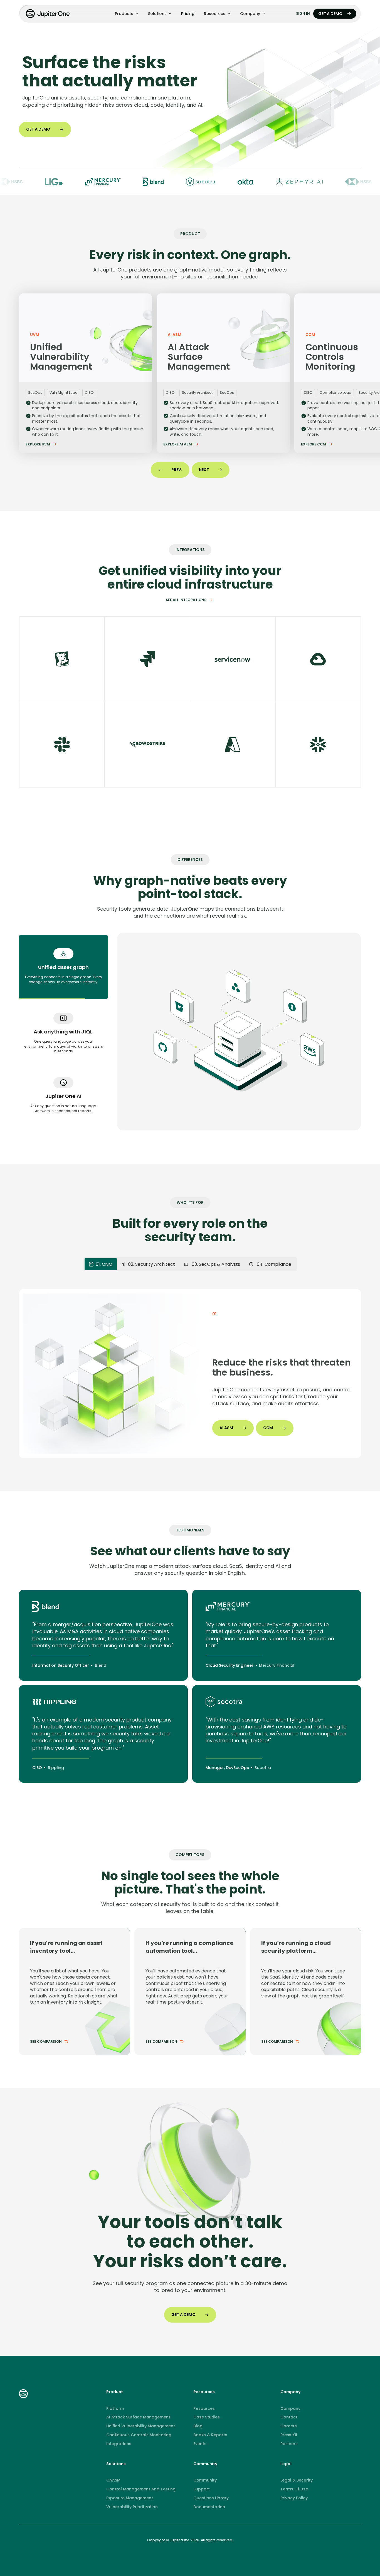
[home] (48, 14)
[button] (127, 14)
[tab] (63, 967)
